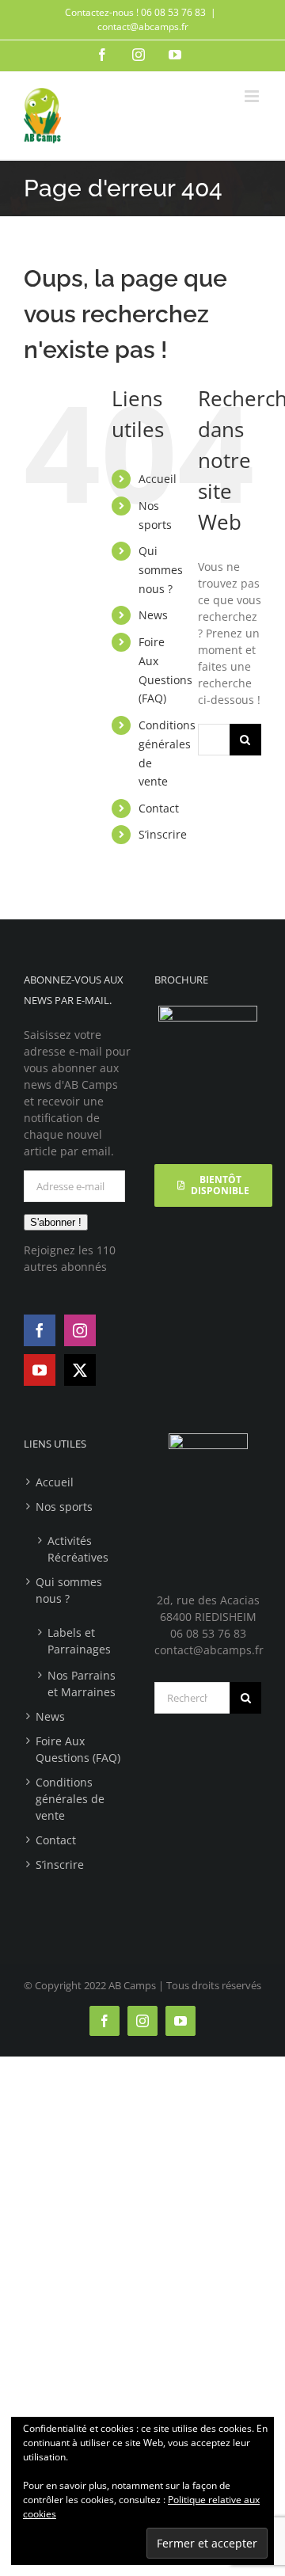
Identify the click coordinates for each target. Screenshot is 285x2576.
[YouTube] (40, 1370)
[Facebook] (40, 1330)
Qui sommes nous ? (161, 570)
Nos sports (64, 1507)
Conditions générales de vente (70, 1799)
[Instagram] (80, 1330)
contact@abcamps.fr (143, 27)
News (153, 615)
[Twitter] (80, 1370)
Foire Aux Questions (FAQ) (78, 1749)
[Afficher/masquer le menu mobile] (253, 96)
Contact (159, 808)
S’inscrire (163, 834)
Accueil (158, 479)
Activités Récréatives (78, 1549)
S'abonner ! (56, 1222)
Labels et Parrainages (79, 1641)
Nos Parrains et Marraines (82, 1684)
